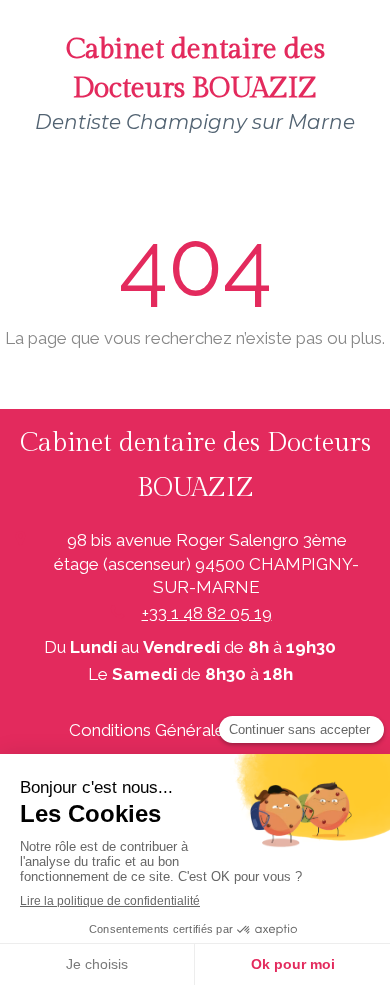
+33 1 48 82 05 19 (207, 613)
